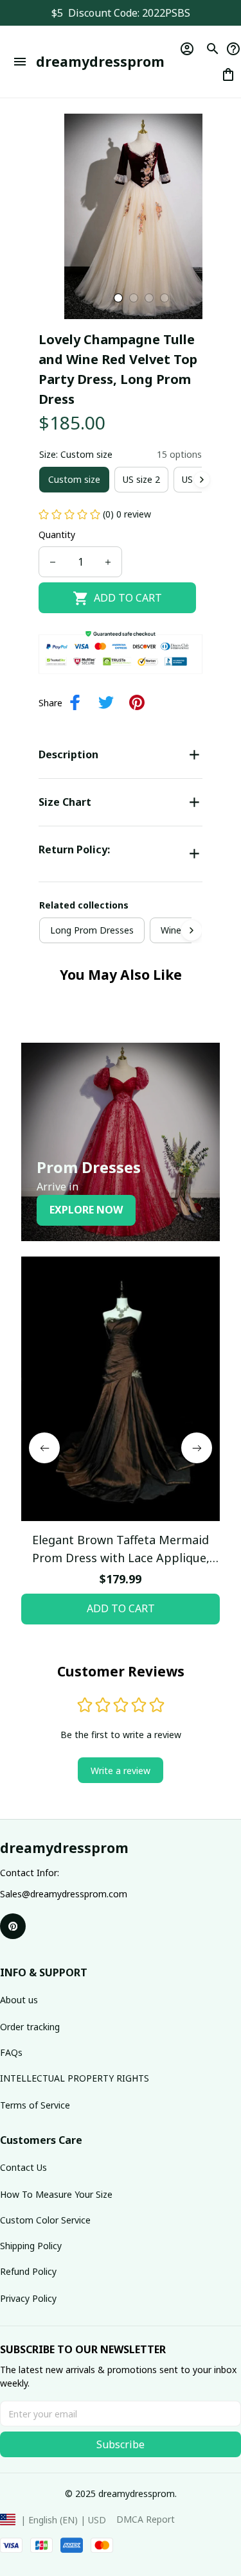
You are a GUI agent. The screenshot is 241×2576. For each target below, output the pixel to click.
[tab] (118, 298)
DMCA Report (146, 2519)
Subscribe (121, 2444)
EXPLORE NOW (86, 1210)
